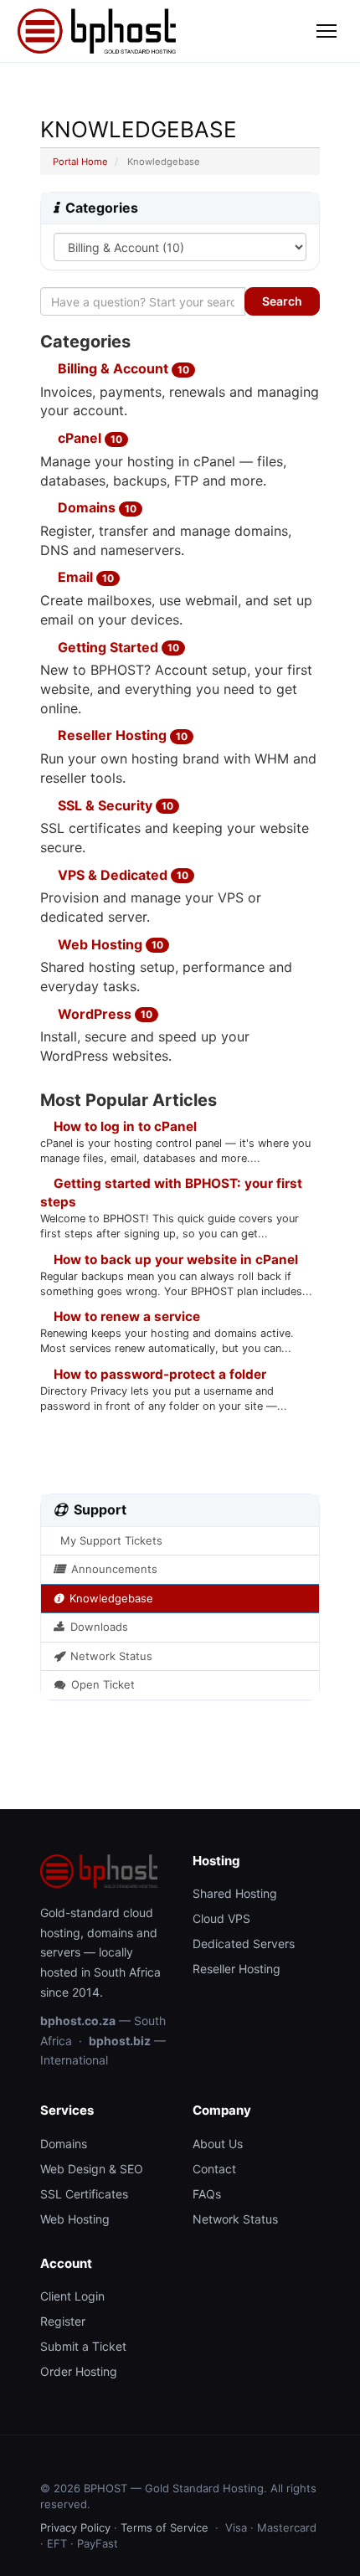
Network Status (108, 1656)
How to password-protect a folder (158, 1374)
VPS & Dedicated (121, 875)
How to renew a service (125, 1316)
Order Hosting (79, 2371)
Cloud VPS (221, 1918)
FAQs (207, 2194)
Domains (95, 507)
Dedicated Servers (244, 1944)
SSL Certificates (84, 2194)
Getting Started (117, 647)
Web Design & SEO (92, 2169)
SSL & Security (114, 805)
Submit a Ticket (83, 2346)
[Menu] (327, 31)
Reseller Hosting (121, 735)
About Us (218, 2144)
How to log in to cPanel (123, 1126)
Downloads (96, 1627)
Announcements (111, 1569)
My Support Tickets (108, 1540)
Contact (214, 2169)
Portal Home (80, 162)
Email (84, 577)
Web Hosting (109, 944)
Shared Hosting (235, 1893)
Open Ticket (100, 1684)
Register (63, 2321)
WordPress (103, 1014)
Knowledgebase (108, 1598)
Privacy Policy (75, 2527)
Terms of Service (165, 2527)
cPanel (88, 438)
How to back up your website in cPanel (174, 1260)
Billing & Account (122, 368)
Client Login (72, 2296)
